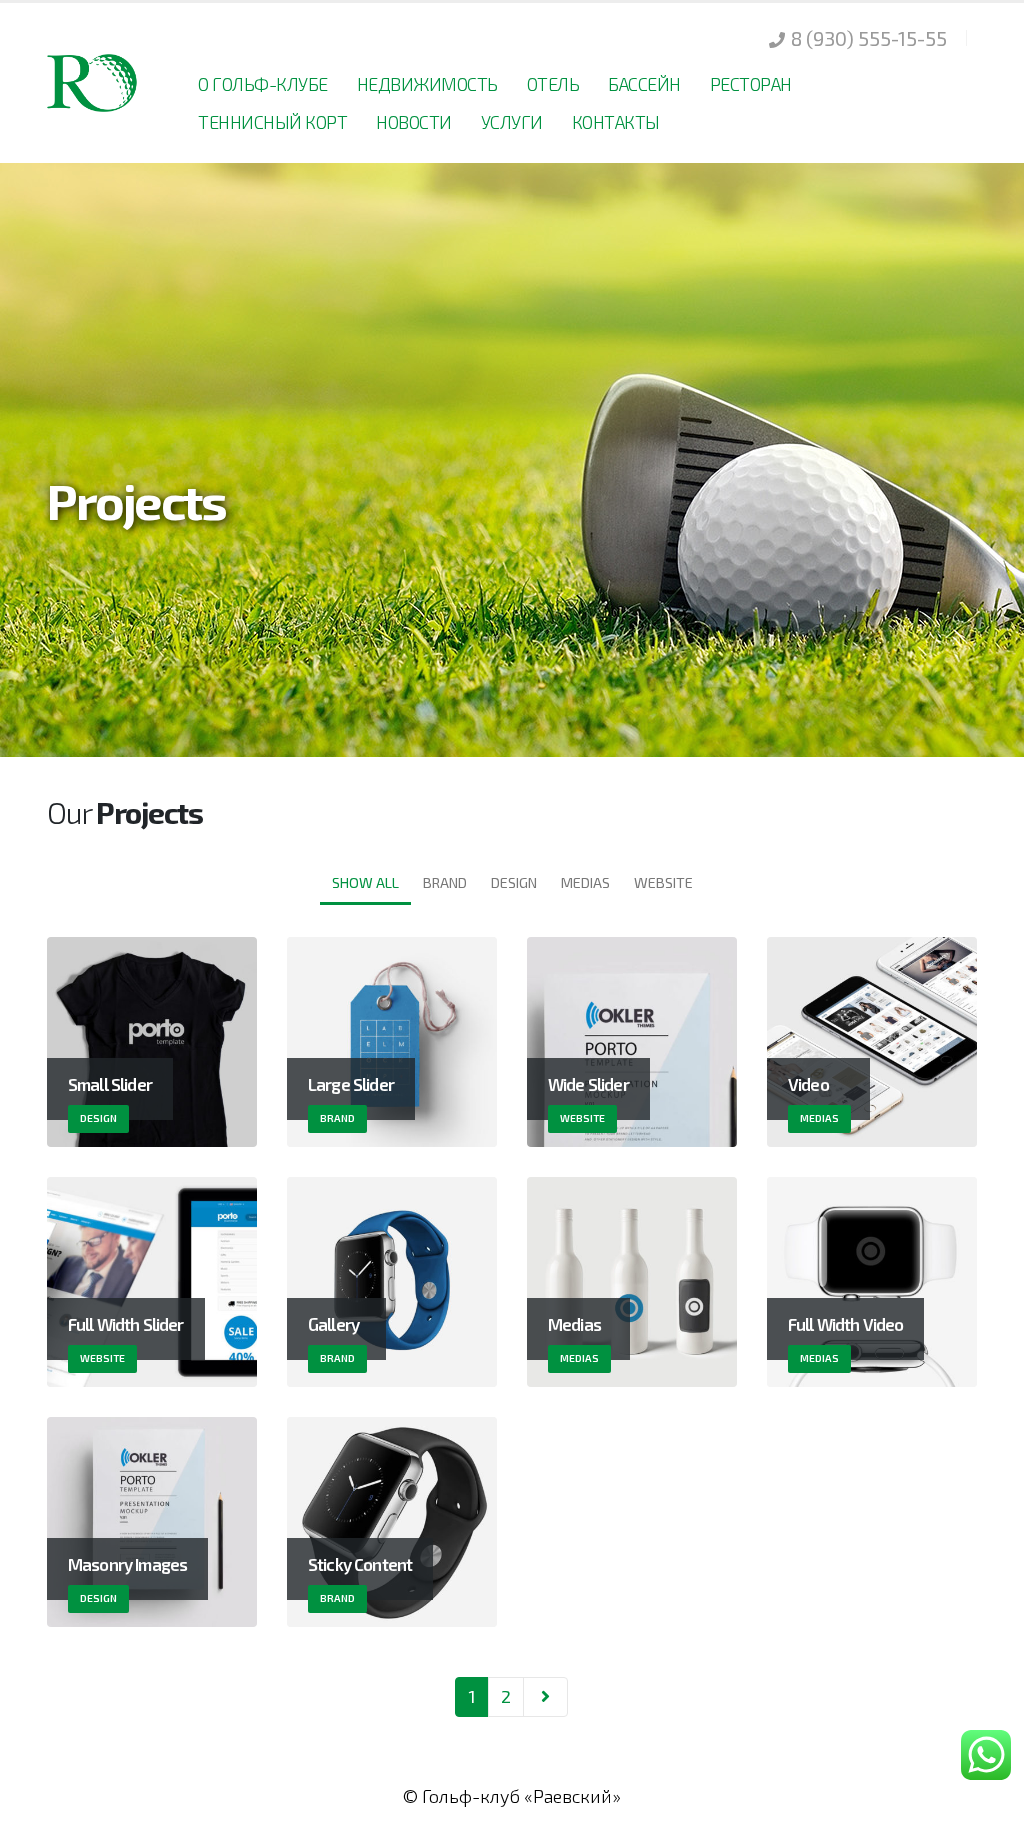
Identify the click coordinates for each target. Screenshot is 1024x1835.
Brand (445, 882)
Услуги (512, 122)
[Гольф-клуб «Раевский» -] (93, 82)
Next (545, 1697)
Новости (414, 122)
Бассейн (644, 84)
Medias (585, 882)
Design (514, 882)
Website (663, 882)
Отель (553, 84)
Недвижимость (427, 84)
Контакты (616, 122)
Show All (365, 882)
